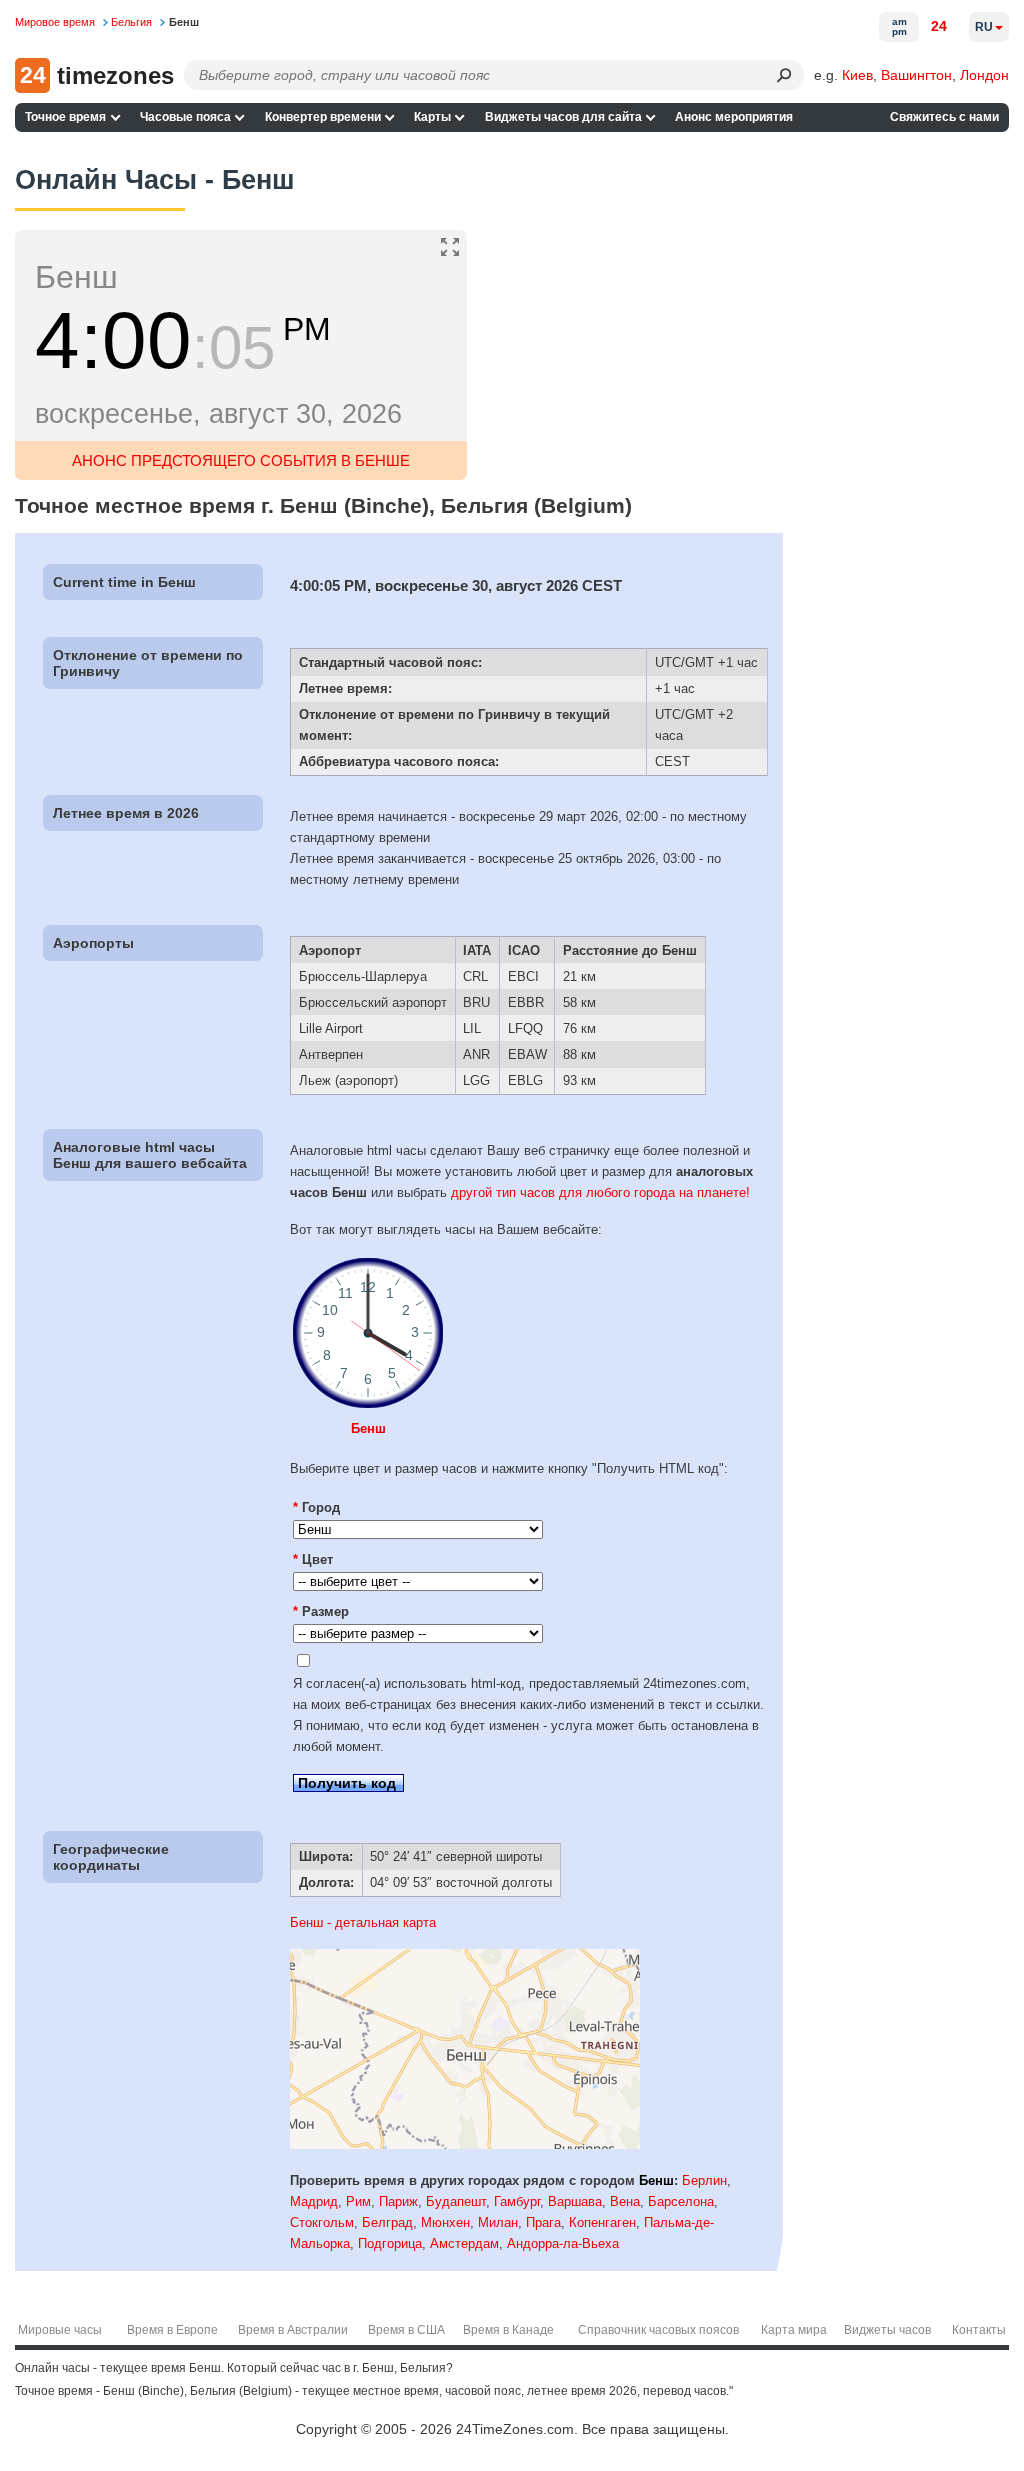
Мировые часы (60, 2330)
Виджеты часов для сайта (563, 117)
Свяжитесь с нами (944, 117)
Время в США (406, 2330)
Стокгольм (322, 2222)
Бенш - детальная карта (363, 1922)
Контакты (979, 2330)
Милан (498, 2222)
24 (939, 26)
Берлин (704, 2180)
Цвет (313, 1559)
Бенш (368, 1428)
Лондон (984, 75)
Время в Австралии (293, 2330)
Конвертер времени (323, 117)
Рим (358, 2201)
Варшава (575, 2201)
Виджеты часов (887, 2330)
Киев (857, 75)
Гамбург (517, 2201)
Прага (543, 2222)
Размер (321, 1611)
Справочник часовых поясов (658, 2330)
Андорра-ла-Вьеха (563, 2243)
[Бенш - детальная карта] (465, 2144)
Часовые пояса (185, 117)
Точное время (65, 117)
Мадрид (314, 2201)
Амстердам (464, 2243)
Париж (398, 2201)
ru (984, 27)
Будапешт (456, 2201)
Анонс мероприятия (734, 117)
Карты (432, 117)
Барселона (681, 2201)
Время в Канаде (508, 2330)
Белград (387, 2222)
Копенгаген (602, 2222)
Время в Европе (172, 2330)
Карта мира (794, 2330)
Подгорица (390, 2243)
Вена (625, 2201)
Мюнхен (445, 2222)
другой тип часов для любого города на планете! (600, 1192)
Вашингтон (916, 75)
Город (316, 1507)
